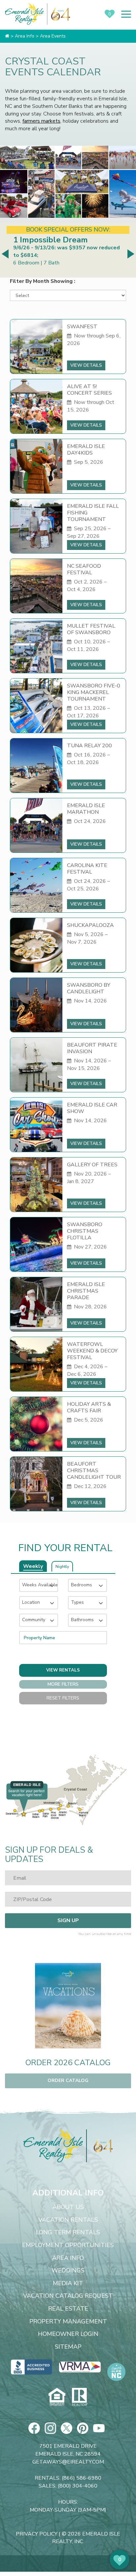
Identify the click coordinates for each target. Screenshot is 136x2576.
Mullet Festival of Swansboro (91, 629)
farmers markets (41, 121)
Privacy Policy (37, 2534)
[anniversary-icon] (100, 2146)
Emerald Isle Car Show (92, 1108)
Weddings (68, 2271)
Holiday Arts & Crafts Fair (89, 1407)
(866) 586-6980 (82, 2478)
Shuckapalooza (90, 925)
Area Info (68, 2258)
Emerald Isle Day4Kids (86, 450)
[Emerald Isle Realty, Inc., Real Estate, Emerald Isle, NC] (31, 2367)
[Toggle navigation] (126, 14)
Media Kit (68, 2284)
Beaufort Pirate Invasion (92, 1048)
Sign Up (68, 1920)
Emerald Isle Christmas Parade (86, 1291)
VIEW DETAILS (86, 365)
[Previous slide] (6, 254)
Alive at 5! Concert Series (89, 390)
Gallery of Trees (92, 1165)
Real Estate (68, 2309)
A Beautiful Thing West (58, 240)
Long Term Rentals (68, 2233)
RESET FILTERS (63, 1698)
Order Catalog (68, 2081)
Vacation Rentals (68, 2220)
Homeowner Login (68, 2334)
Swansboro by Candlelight (89, 988)
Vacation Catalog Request (68, 2296)
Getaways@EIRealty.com (68, 2462)
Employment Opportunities (68, 2245)
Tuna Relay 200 (89, 746)
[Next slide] (130, 254)
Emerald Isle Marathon (86, 809)
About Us (68, 2207)
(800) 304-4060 (78, 2486)
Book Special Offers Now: (68, 230)
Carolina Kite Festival (87, 869)
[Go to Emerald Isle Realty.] (7, 36)
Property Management (68, 2322)
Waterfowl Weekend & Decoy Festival (92, 1351)
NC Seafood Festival (84, 569)
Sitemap (68, 2347)
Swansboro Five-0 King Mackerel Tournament (94, 692)
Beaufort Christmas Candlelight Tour (94, 1471)
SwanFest (82, 327)
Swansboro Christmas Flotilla (85, 1231)
